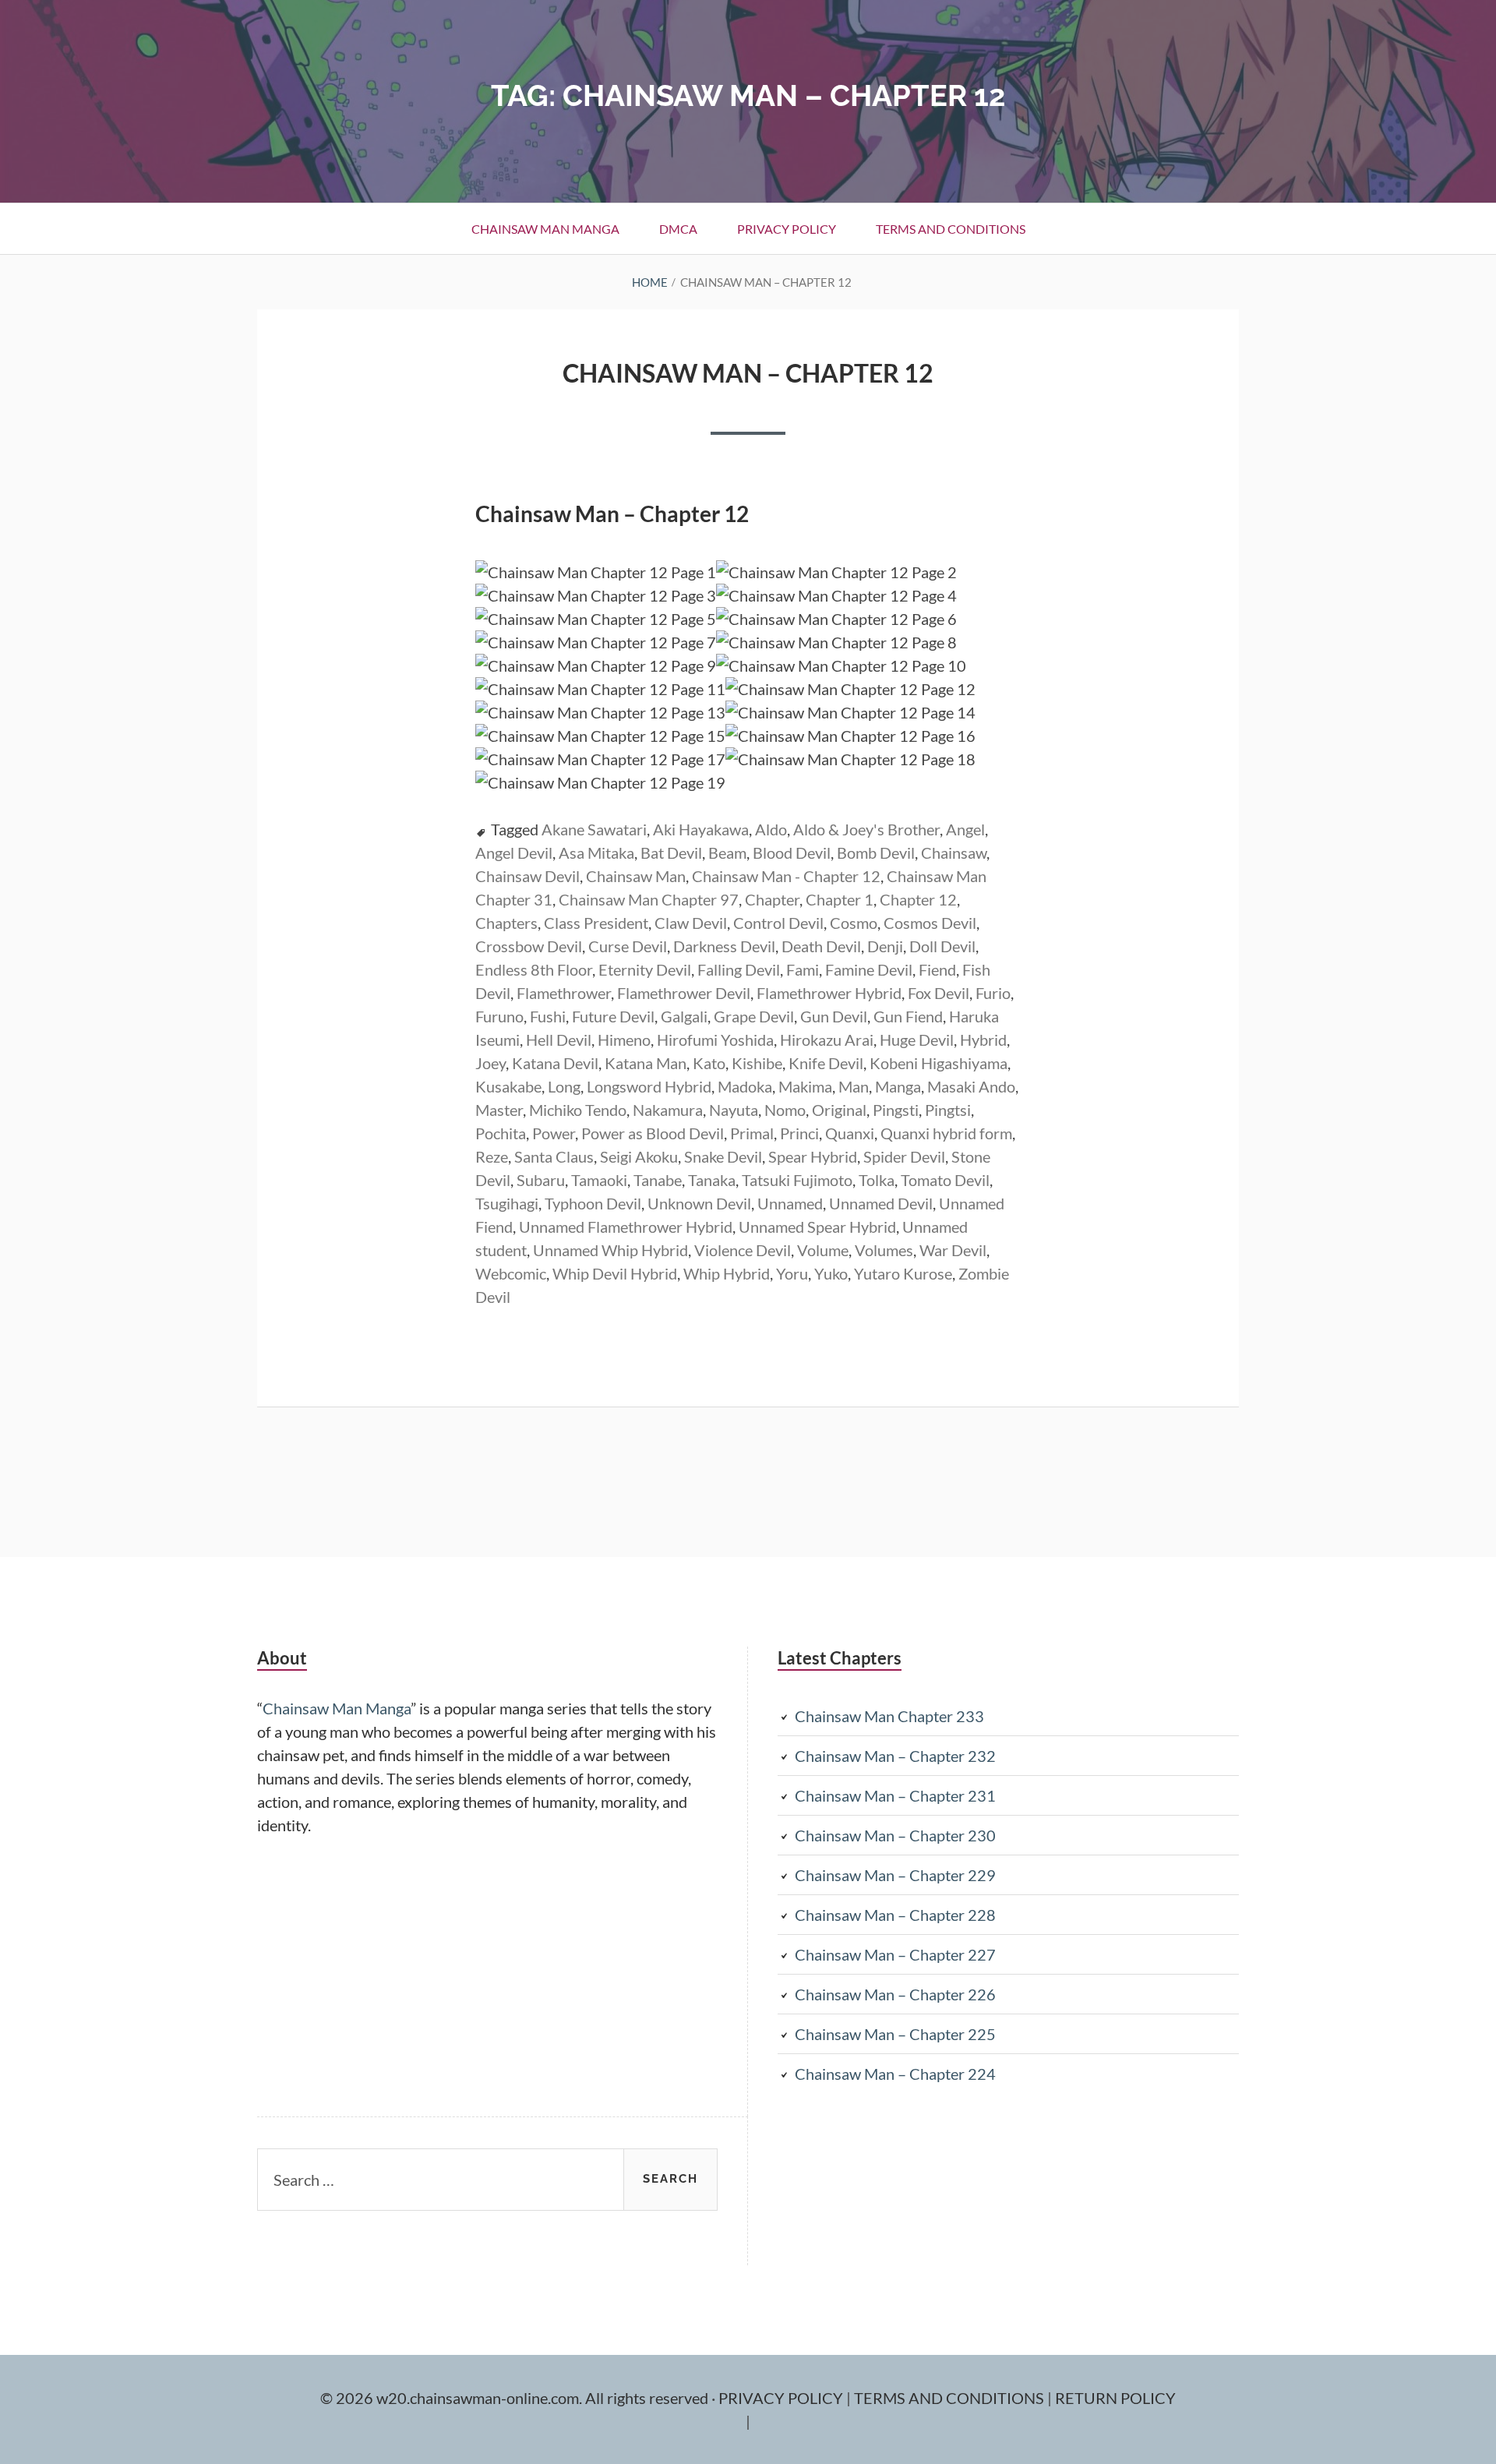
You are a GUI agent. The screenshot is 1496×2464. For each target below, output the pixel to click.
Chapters (506, 923)
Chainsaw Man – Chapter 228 (895, 1915)
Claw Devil (691, 923)
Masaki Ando (971, 1086)
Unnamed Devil (881, 1203)
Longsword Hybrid (649, 1086)
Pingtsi (948, 1110)
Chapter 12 (918, 899)
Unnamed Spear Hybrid (817, 1227)
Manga (898, 1086)
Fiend (937, 969)
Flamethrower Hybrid (829, 993)
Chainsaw (954, 853)
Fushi (548, 1016)
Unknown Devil (699, 1203)
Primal (752, 1133)
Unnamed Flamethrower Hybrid (626, 1227)
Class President (596, 923)
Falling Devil (739, 969)
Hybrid (983, 1040)
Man (854, 1086)
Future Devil (613, 1016)
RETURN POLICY (1115, 2398)
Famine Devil (869, 969)
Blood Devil (792, 853)
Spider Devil (904, 1156)
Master (499, 1110)
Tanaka (712, 1180)
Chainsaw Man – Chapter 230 (895, 1835)
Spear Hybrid (813, 1156)
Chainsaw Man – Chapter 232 (895, 1756)
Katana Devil (555, 1063)
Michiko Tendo (578, 1110)
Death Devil (821, 946)
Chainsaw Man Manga (545, 229)
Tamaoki (599, 1180)
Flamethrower (564, 993)
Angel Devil (514, 853)
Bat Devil (671, 853)
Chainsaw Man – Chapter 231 (895, 1795)
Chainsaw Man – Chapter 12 (748, 373)
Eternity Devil (645, 969)
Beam (727, 853)
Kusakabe (508, 1086)
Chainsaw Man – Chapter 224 (895, 2074)
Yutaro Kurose (903, 1273)
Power (554, 1133)
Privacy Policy (787, 229)
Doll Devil (942, 946)
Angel (965, 829)
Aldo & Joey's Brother (866, 829)
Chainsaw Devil (527, 876)
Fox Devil (939, 993)
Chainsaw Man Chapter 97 (649, 899)
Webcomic (511, 1273)
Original (839, 1110)
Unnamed (790, 1203)
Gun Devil (834, 1016)
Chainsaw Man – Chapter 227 (895, 1954)
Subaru (541, 1180)
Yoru (792, 1273)
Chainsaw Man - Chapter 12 (786, 876)
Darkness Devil (724, 946)
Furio (993, 993)
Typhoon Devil (593, 1203)
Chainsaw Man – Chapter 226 (895, 1994)
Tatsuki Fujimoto (797, 1180)
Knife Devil (826, 1063)
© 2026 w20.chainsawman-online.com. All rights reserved (516, 2398)
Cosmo (854, 923)
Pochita (501, 1133)
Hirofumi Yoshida (715, 1040)
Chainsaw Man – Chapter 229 (895, 1875)
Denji (885, 946)
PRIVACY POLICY (782, 2398)
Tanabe (658, 1180)
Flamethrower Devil (684, 993)
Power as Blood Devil (653, 1133)
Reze (492, 1156)
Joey (490, 1063)
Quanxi (850, 1133)
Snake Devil (723, 1156)
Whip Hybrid (727, 1273)
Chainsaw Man (636, 876)
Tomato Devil (945, 1180)
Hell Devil (559, 1040)
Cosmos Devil (930, 923)
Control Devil (778, 923)
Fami (803, 969)
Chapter (772, 899)
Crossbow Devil (529, 946)
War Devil (953, 1250)
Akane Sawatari (594, 829)
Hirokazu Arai (827, 1040)
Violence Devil (743, 1250)
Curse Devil (628, 946)
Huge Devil (917, 1040)
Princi (799, 1133)
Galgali (684, 1016)
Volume (823, 1250)
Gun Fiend (908, 1016)
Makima (805, 1086)
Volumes (884, 1250)
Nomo (785, 1110)
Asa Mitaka (596, 853)
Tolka (877, 1180)
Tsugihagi (507, 1203)
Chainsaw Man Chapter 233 (889, 1716)
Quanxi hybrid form (946, 1133)
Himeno (624, 1040)
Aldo (771, 829)
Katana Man (646, 1063)
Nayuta (734, 1110)
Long (564, 1086)
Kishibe (757, 1063)
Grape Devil (754, 1016)
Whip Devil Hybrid (615, 1273)
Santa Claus (554, 1156)
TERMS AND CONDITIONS (951, 2398)
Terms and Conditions (951, 229)
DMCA (678, 229)
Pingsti (896, 1110)
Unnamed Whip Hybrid (610, 1250)
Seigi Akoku (639, 1156)
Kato (709, 1063)
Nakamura (668, 1110)
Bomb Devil (876, 853)
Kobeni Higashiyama (939, 1063)
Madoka (745, 1086)
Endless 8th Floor (534, 969)
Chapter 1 (840, 899)
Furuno (499, 1016)
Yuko (831, 1273)
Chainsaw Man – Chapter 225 (895, 2034)
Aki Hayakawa (701, 829)
